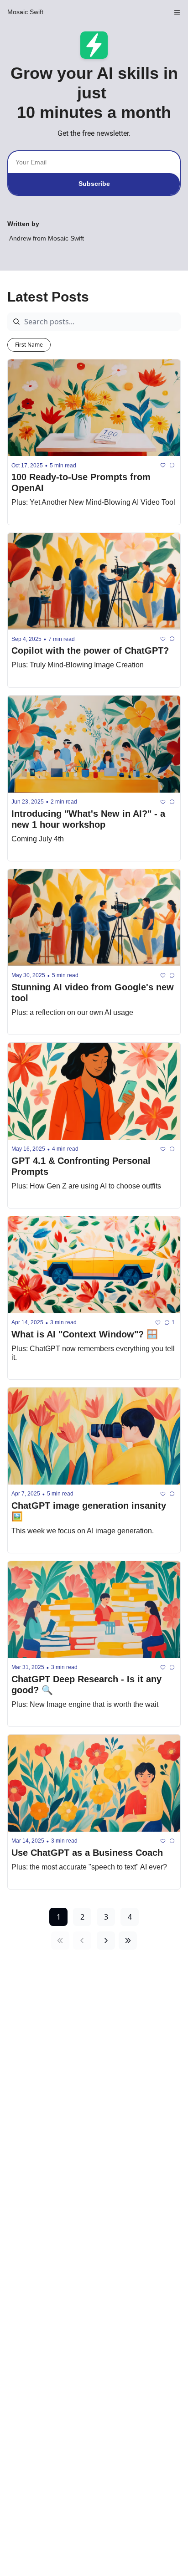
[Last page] (128, 1941)
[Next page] (106, 1941)
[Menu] (177, 12)
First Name (29, 345)
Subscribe (94, 184)
